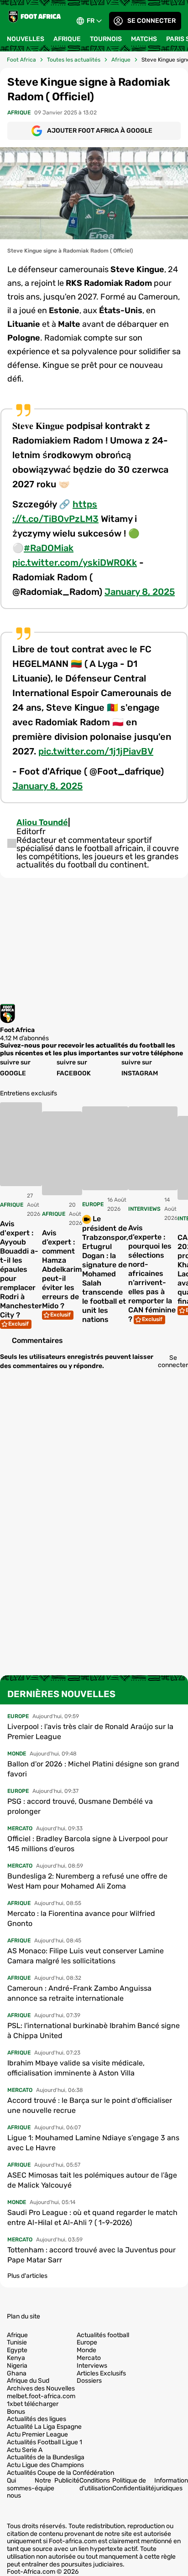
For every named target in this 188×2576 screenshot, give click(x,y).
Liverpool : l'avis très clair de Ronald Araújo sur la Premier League (90, 1732)
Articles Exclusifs (101, 2374)
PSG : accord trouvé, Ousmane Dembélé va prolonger (80, 1806)
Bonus (16, 2412)
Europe (87, 2343)
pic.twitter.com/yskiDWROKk (75, 563)
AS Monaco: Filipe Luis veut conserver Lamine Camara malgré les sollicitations (86, 1956)
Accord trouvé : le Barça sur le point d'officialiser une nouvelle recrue (90, 2105)
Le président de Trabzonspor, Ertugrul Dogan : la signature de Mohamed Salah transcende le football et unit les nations (105, 1269)
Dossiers (89, 2381)
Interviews (92, 2366)
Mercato (89, 2358)
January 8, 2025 (140, 592)
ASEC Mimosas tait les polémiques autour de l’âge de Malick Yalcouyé (92, 2180)
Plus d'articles (27, 2276)
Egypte (17, 2350)
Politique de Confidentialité (133, 2484)
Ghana (17, 2374)
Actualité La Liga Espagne (44, 2427)
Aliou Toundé (42, 822)
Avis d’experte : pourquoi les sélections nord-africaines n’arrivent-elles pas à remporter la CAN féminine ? (152, 1273)
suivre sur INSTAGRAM (140, 1068)
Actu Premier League (37, 2435)
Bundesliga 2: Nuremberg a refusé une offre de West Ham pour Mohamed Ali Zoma (87, 1881)
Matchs (144, 39)
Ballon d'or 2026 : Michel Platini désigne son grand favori (93, 1769)
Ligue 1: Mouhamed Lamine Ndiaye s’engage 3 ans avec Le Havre (93, 2143)
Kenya (16, 2358)
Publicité (67, 2480)
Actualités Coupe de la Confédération (60, 2473)
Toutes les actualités (74, 60)
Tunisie (17, 2343)
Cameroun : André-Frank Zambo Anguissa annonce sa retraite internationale (79, 1993)
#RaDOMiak (49, 548)
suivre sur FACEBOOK (74, 1068)
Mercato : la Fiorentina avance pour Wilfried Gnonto (81, 1918)
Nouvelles (26, 39)
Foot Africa (21, 60)
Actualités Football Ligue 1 (44, 2442)
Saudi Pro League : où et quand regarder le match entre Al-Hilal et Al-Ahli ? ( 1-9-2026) (92, 2217)
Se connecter (151, 21)
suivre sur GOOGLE (15, 1068)
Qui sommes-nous (21, 2488)
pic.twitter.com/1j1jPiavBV (96, 751)
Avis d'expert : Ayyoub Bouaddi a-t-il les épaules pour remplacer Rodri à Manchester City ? (21, 1269)
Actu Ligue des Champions (45, 2465)
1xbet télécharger (33, 2404)
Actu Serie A (25, 2450)
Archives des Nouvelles (41, 2389)
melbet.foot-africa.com (41, 2396)
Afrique (67, 39)
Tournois (106, 39)
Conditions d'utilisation (96, 2484)
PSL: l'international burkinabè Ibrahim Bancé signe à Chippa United (94, 2031)
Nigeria (17, 2366)
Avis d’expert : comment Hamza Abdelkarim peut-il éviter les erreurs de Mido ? (62, 1269)
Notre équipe (44, 2484)
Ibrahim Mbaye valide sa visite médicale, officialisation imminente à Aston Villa (76, 2068)
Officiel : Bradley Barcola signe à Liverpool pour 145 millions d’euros (88, 1844)
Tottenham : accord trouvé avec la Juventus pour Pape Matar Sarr (91, 2255)
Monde (86, 2350)
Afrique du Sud (28, 2381)
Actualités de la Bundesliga (46, 2457)
